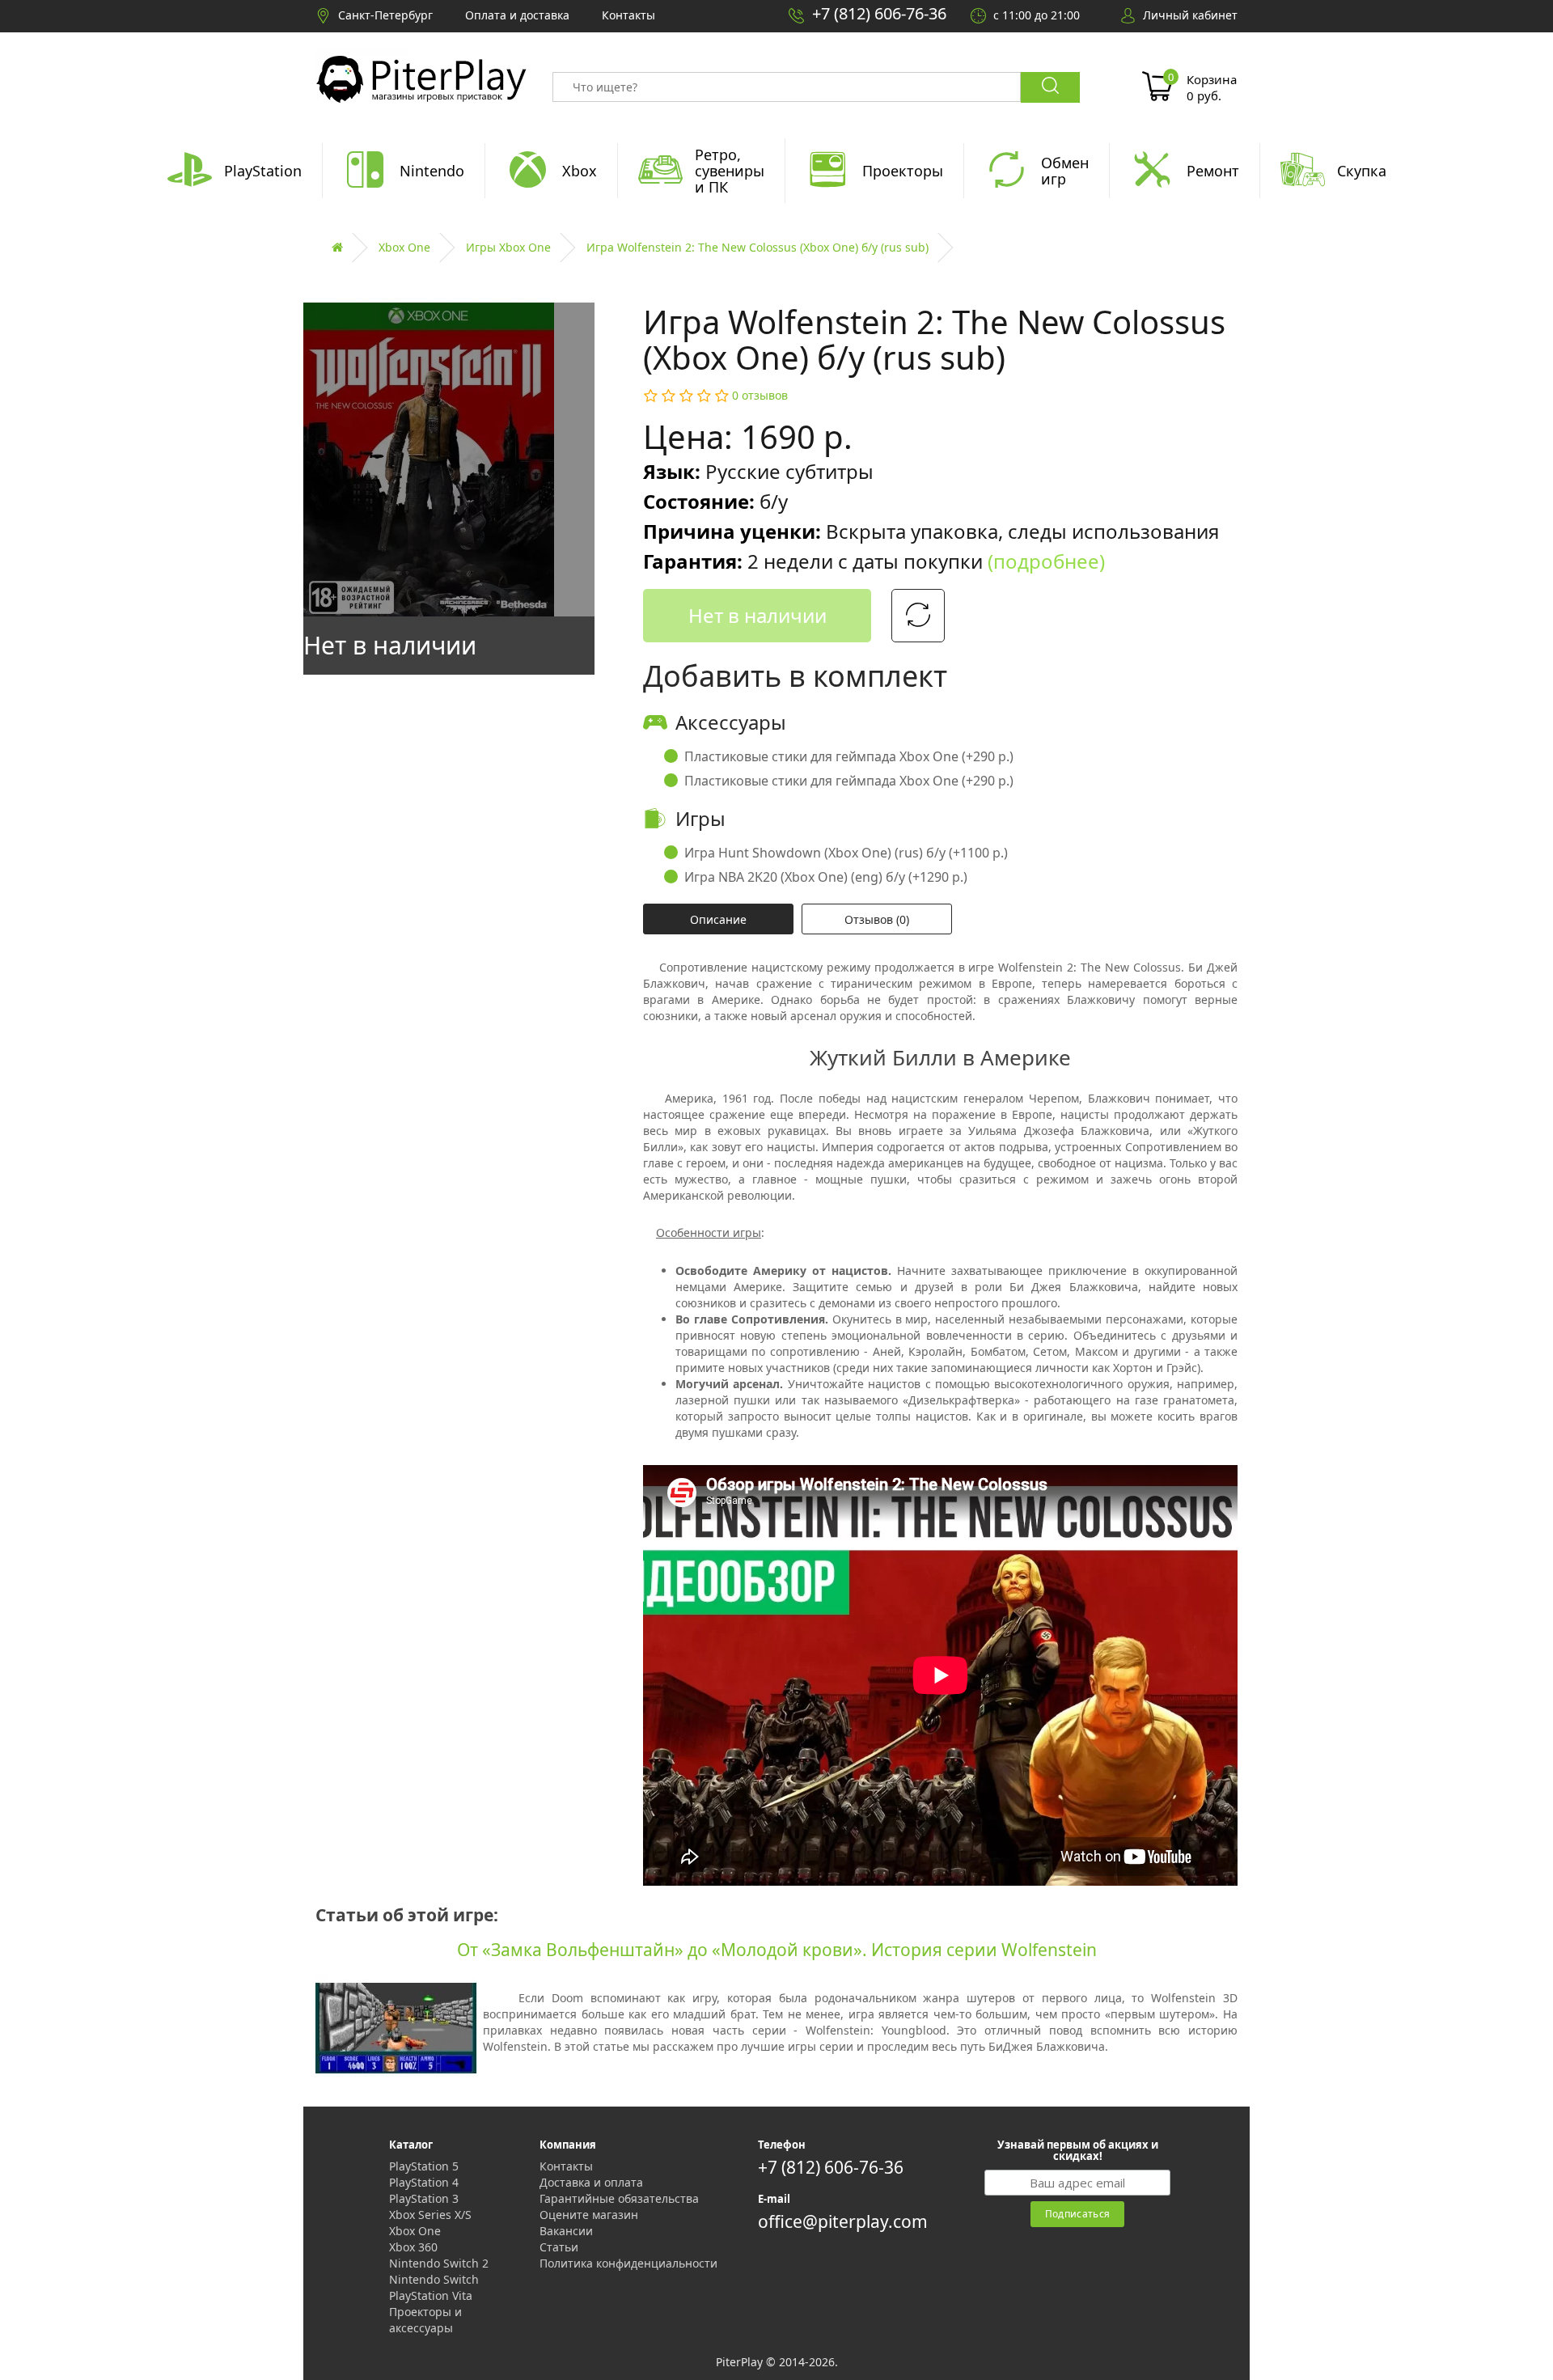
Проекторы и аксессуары (425, 2320)
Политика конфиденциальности (628, 2263)
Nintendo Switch (434, 2279)
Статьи (559, 2247)
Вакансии (566, 2231)
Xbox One (404, 247)
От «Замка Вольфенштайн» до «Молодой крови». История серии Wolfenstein (777, 1950)
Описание (718, 919)
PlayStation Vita (431, 2295)
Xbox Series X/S (430, 2215)
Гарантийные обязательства (619, 2198)
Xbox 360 (413, 2247)
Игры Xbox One (508, 247)
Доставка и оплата (591, 2182)
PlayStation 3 (424, 2198)
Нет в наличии (757, 615)
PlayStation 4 (424, 2182)
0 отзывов (760, 395)
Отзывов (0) (877, 919)
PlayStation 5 (424, 2166)
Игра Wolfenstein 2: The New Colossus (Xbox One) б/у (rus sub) (757, 247)
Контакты (566, 2166)
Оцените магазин (589, 2215)
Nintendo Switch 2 (439, 2263)
